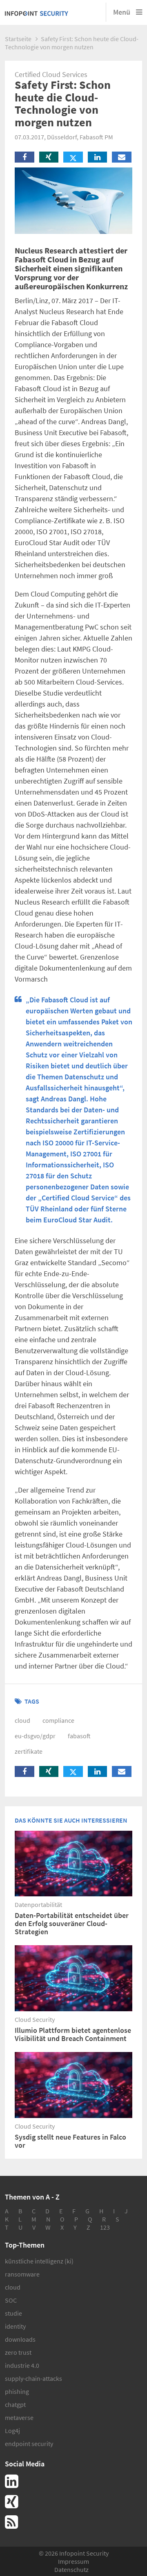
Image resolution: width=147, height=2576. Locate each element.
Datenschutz (71, 2569)
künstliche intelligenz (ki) (39, 2261)
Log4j (12, 2431)
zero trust (18, 2352)
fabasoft (79, 1736)
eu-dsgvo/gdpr (35, 1736)
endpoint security (29, 2444)
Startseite (18, 39)
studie (13, 2313)
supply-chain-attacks (33, 2378)
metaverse (19, 2417)
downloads (20, 2339)
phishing (17, 2391)
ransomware (22, 2274)
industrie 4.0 (22, 2365)
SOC (11, 2300)
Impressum (73, 2561)
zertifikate (29, 1751)
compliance (58, 1720)
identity (15, 2326)
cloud (22, 1720)
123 (105, 2227)
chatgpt (15, 2404)
